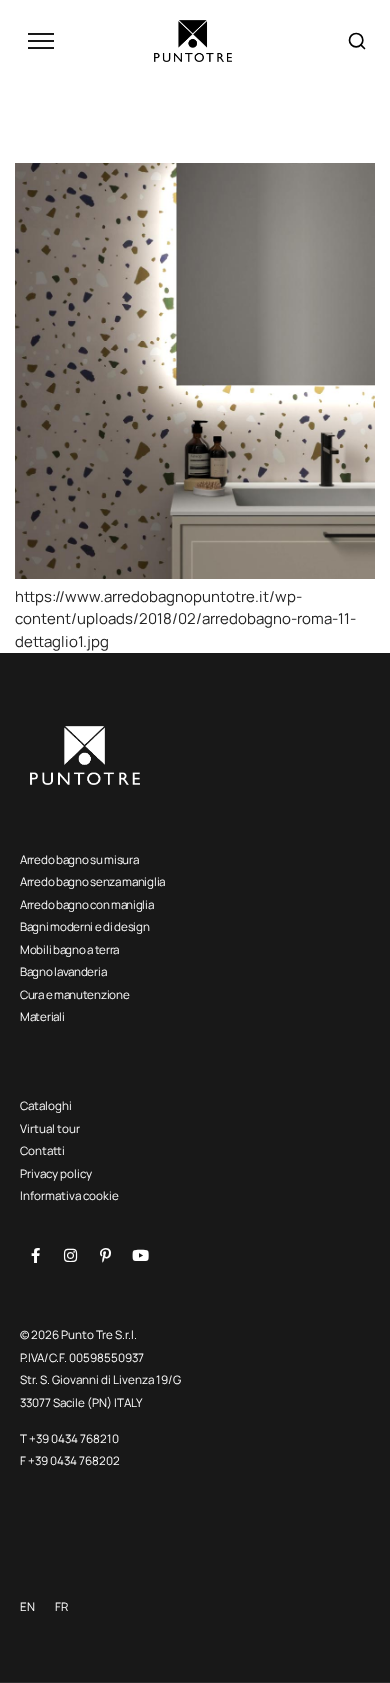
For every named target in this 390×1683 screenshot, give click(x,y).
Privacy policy (56, 1173)
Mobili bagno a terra (69, 949)
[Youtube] (140, 1256)
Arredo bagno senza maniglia (92, 881)
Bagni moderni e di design (85, 926)
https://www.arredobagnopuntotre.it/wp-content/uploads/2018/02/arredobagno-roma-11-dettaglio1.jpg (185, 619)
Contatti (42, 1150)
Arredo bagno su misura (79, 859)
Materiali (42, 1016)
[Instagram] (70, 1256)
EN (27, 1606)
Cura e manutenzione (74, 994)
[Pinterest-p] (105, 1256)
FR (61, 1606)
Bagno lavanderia (63, 971)
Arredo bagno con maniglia (87, 904)
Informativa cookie (69, 1195)
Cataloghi (46, 1105)
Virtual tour (50, 1128)
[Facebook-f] (35, 1256)
